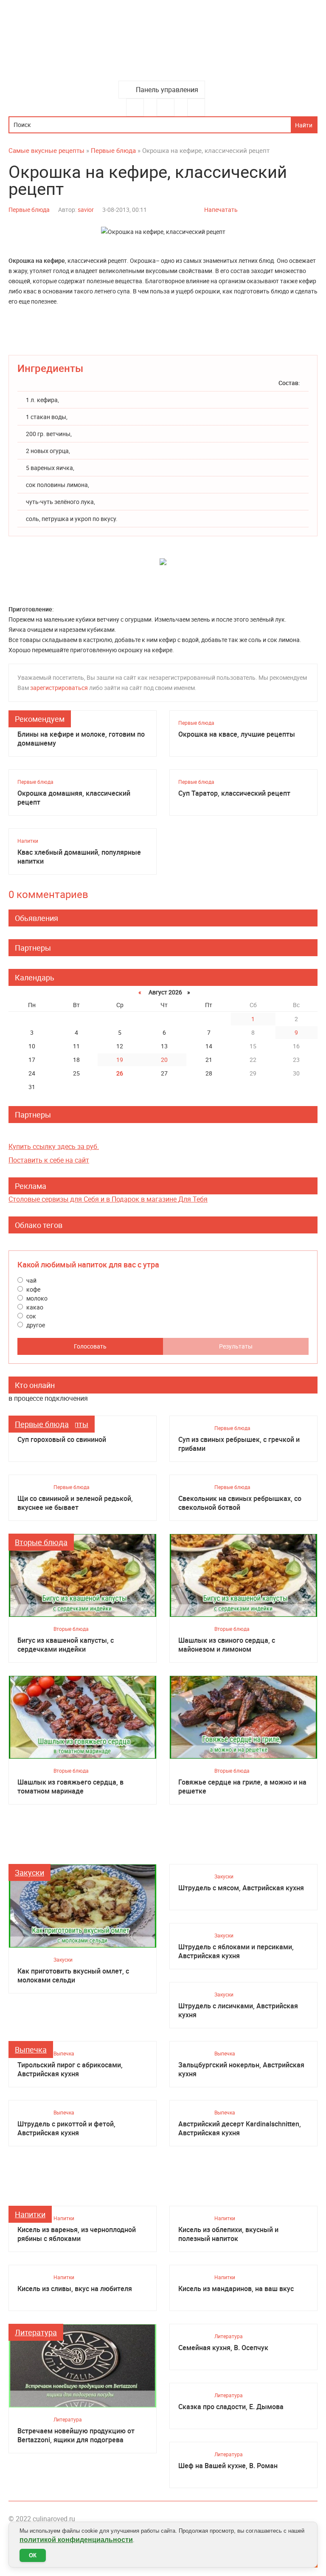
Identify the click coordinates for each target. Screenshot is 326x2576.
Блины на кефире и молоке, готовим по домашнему (81, 739)
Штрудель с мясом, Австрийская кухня (241, 1888)
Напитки (28, 841)
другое (35, 1325)
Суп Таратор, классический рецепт (234, 793)
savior (86, 210)
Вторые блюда (41, 1542)
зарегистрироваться (59, 688)
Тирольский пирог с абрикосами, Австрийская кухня (70, 2069)
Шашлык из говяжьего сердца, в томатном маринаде (70, 1787)
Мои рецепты (196, 107)
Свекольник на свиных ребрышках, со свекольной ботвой (240, 1503)
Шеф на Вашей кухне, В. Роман (228, 2466)
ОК (33, 2555)
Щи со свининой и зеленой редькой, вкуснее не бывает (75, 1503)
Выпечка (31, 2050)
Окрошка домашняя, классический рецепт (74, 798)
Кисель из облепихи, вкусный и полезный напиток (228, 2234)
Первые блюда (29, 210)
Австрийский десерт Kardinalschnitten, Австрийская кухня (240, 2128)
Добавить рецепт (166, 107)
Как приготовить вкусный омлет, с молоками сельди (73, 1976)
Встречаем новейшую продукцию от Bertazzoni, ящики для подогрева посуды (76, 2435)
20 (164, 1060)
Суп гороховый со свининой (62, 1440)
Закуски (30, 1872)
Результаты (236, 1346)
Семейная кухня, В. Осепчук (223, 2348)
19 (120, 1060)
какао (34, 1307)
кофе (33, 1289)
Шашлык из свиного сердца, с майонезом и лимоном (227, 1645)
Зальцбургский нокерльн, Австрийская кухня (241, 2069)
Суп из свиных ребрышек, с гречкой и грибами (239, 1444)
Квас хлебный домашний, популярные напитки (79, 857)
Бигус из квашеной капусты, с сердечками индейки (66, 1645)
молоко (36, 1298)
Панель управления (167, 90)
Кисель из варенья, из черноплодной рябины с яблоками (77, 2234)
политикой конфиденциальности (76, 2540)
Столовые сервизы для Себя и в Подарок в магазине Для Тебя (108, 1199)
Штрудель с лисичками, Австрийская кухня (238, 2010)
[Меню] (135, 107)
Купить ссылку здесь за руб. (54, 1146)
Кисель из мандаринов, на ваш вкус (236, 2289)
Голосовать (90, 1346)
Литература (36, 2332)
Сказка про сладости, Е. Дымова (231, 2407)
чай (31, 1280)
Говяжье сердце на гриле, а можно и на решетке (242, 1787)
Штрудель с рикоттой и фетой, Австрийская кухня (66, 2128)
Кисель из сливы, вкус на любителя (75, 2289)
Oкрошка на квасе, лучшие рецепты (237, 734)
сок (31, 1316)
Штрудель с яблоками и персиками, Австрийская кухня (236, 1951)
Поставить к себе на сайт (49, 1160)
